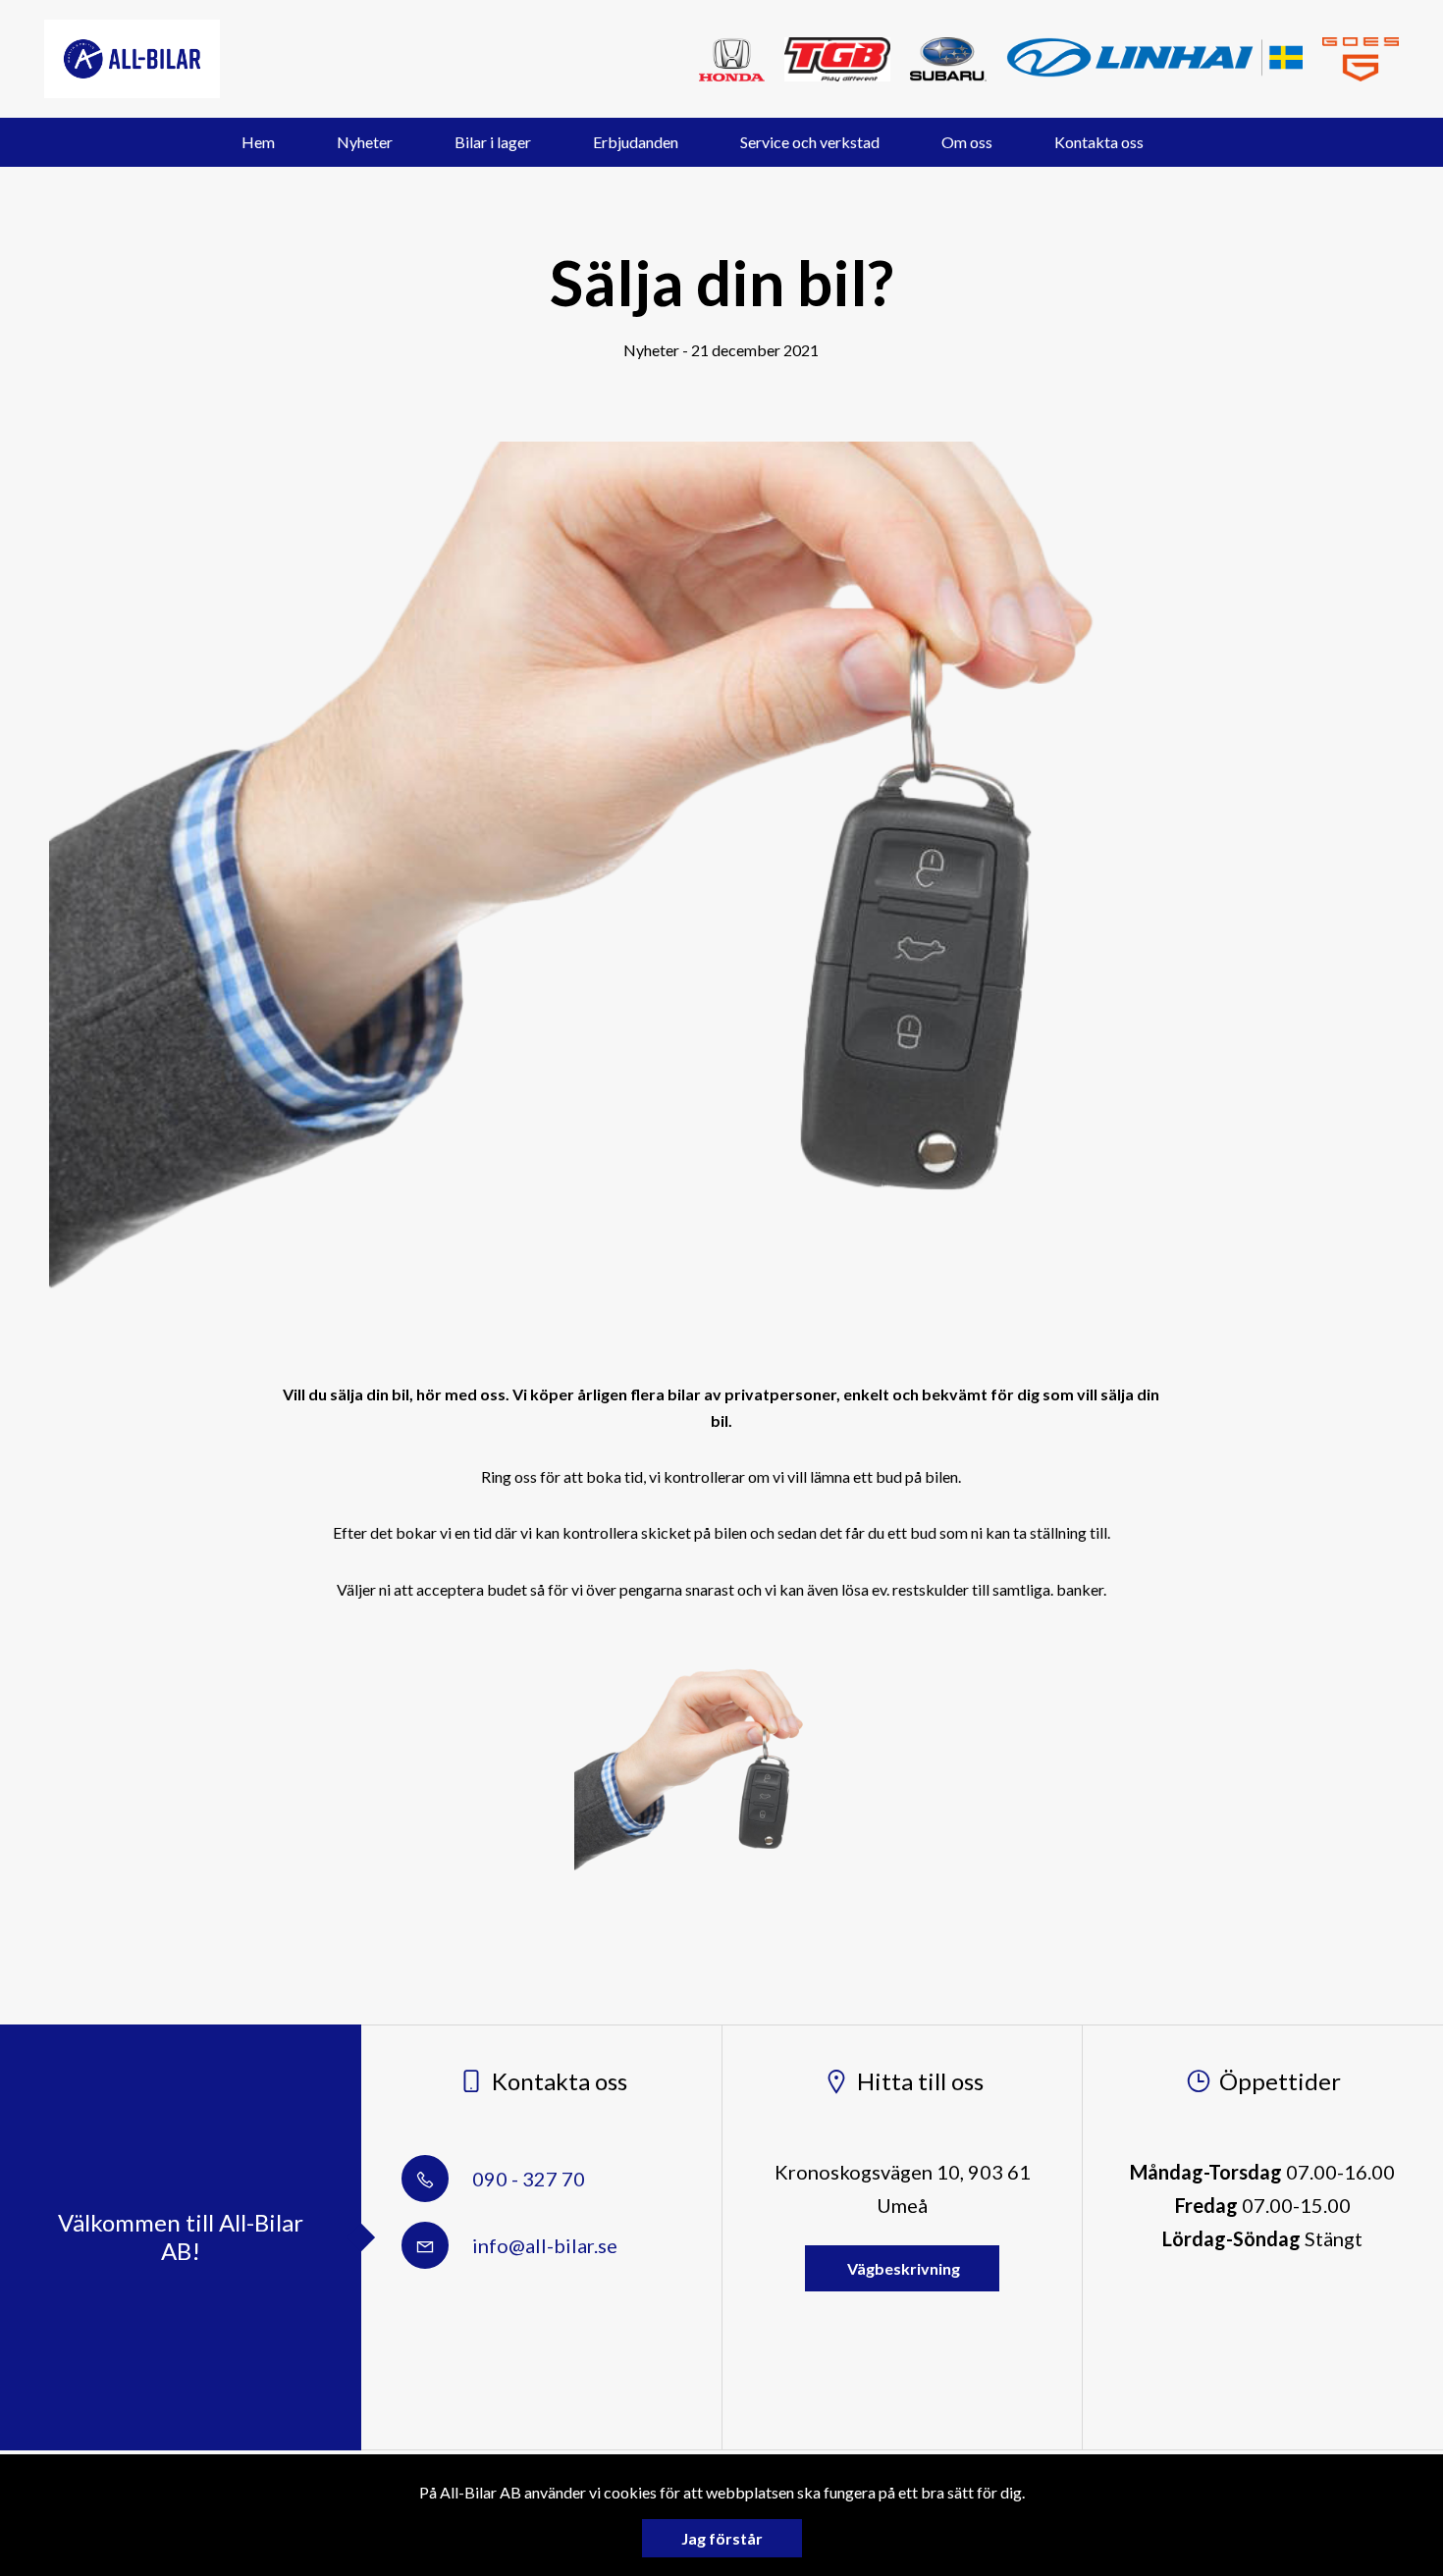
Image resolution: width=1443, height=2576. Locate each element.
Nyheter (365, 142)
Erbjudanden (636, 142)
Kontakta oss (1099, 142)
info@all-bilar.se (543, 2245)
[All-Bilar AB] (132, 59)
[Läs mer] (1361, 59)
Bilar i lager (493, 142)
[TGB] (837, 59)
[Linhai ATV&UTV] (1155, 57)
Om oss (967, 142)
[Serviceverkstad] (732, 59)
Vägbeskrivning (902, 2268)
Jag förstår (722, 2538)
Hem (258, 142)
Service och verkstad (810, 142)
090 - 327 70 (527, 2179)
